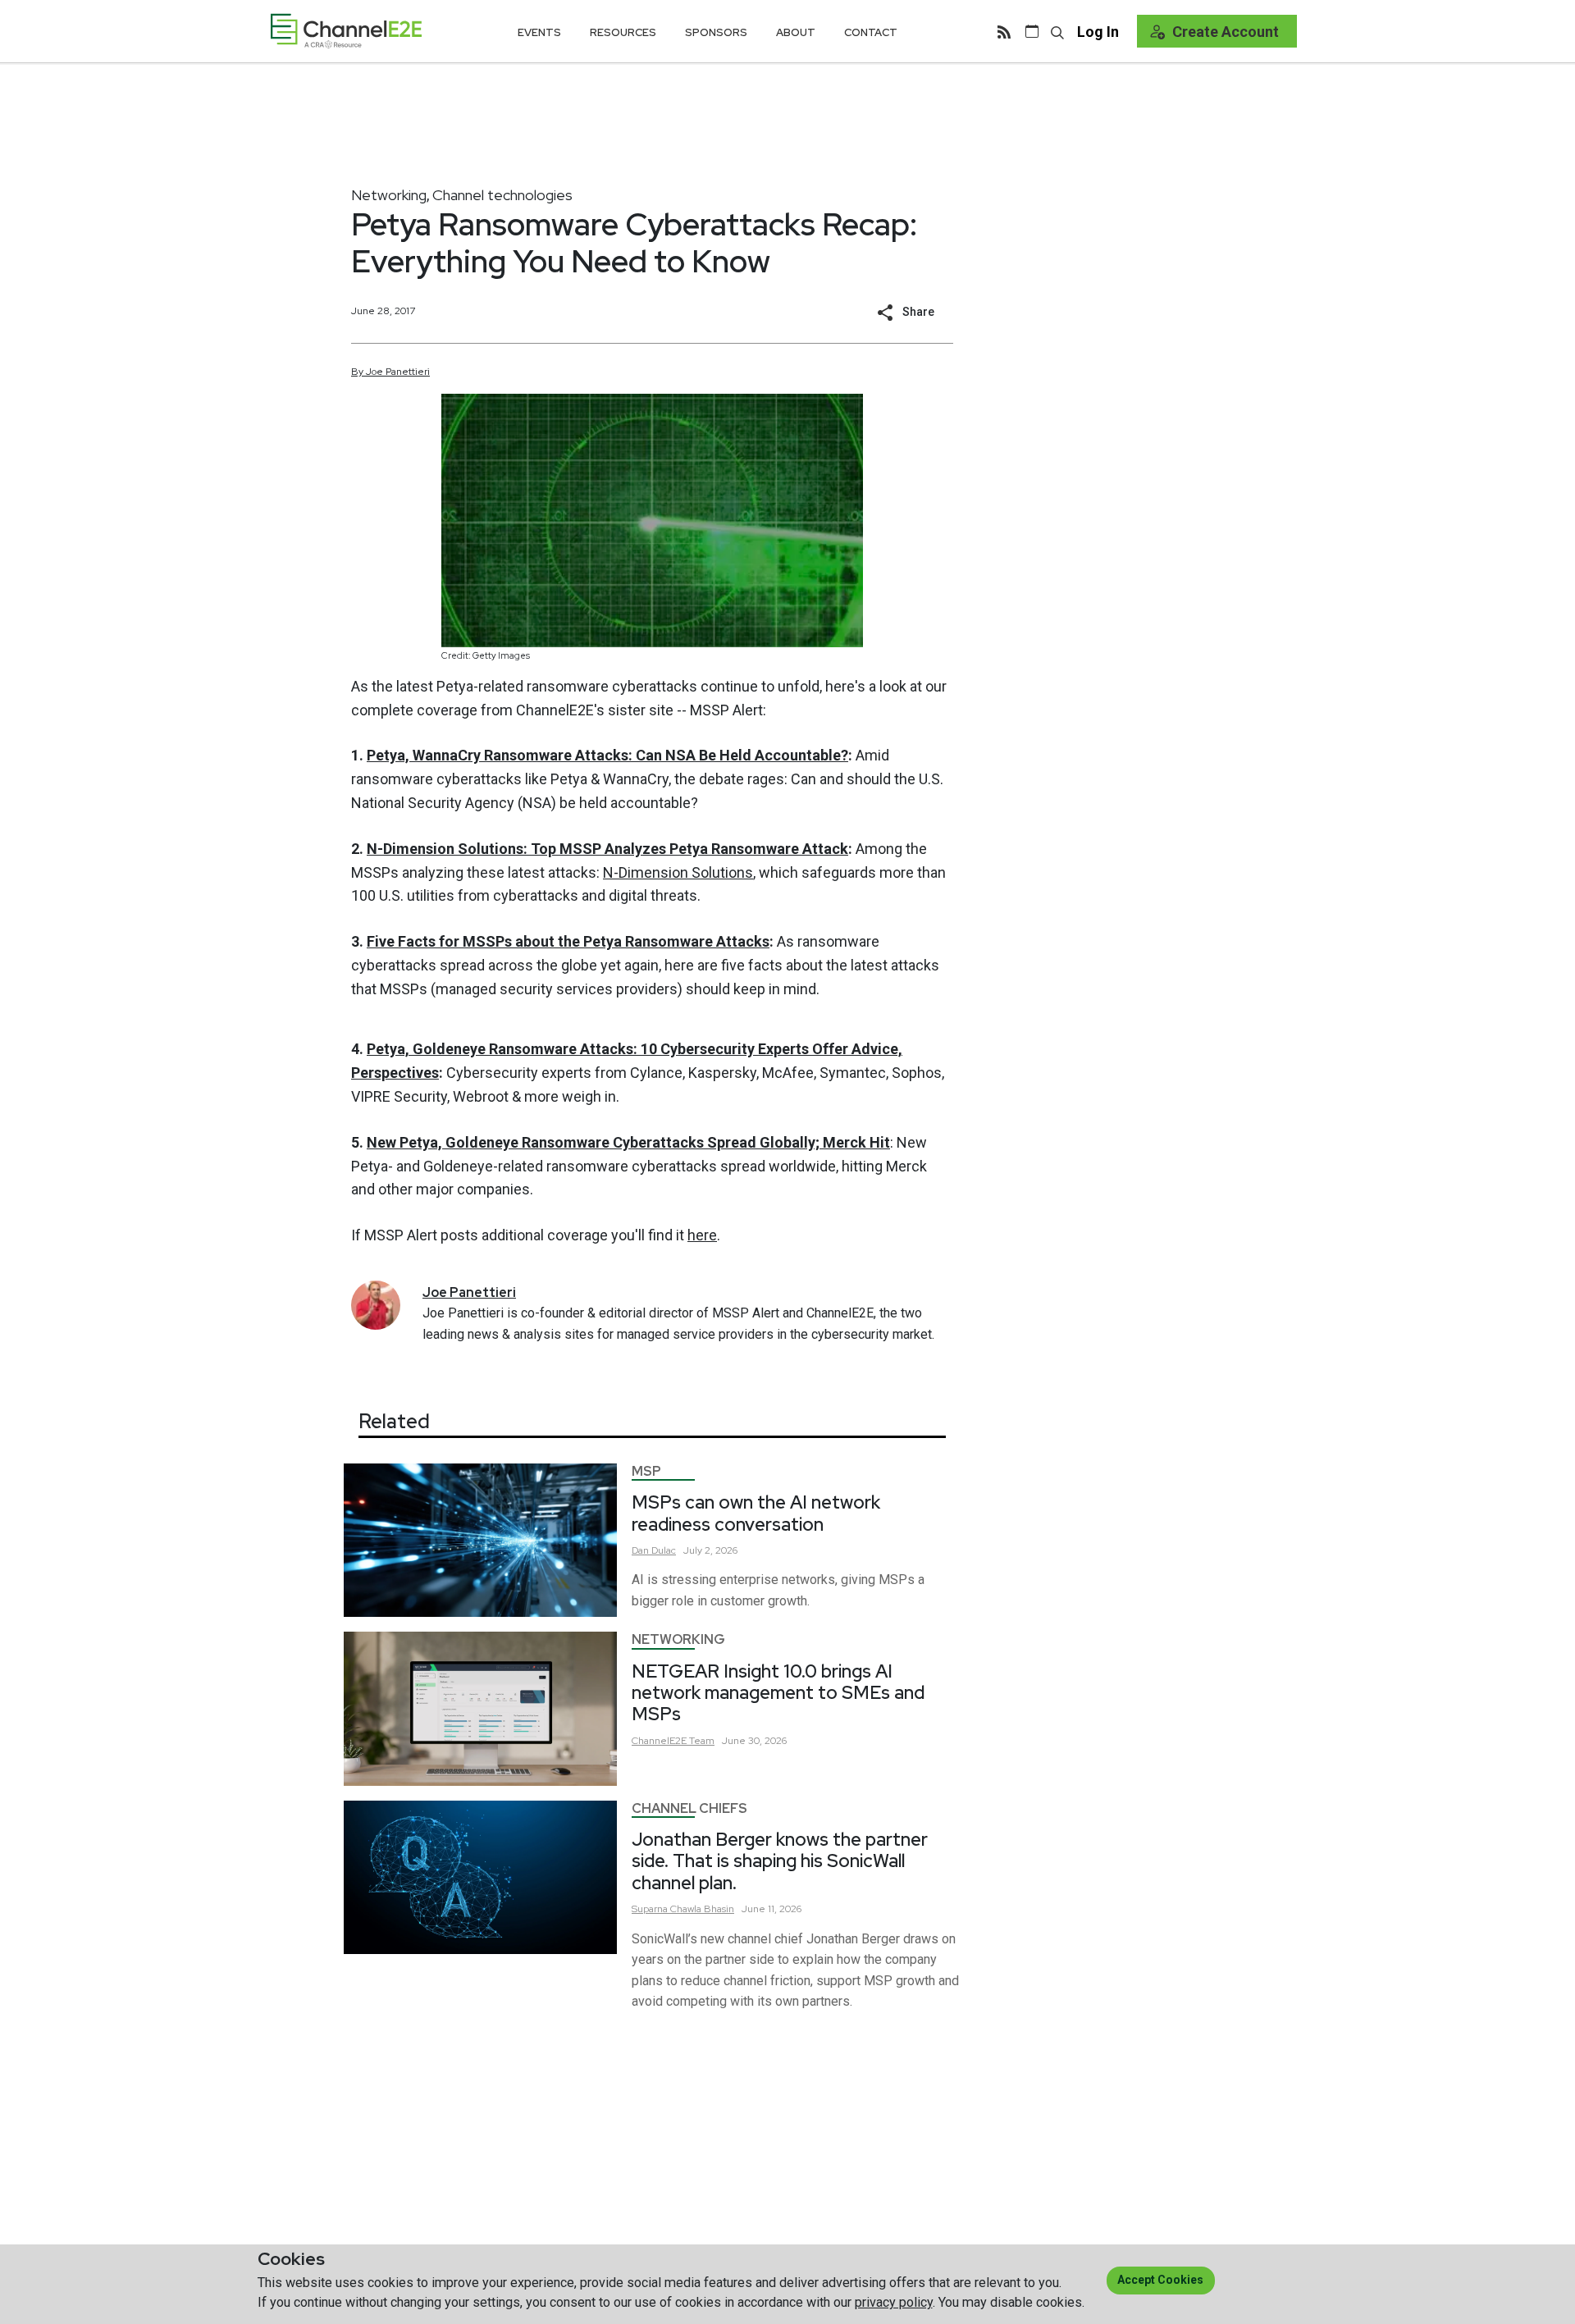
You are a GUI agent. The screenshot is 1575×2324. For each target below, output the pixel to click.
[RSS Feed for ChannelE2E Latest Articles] (1004, 31)
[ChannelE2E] (346, 31)
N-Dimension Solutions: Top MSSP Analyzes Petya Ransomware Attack (607, 849)
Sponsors (716, 32)
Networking (389, 195)
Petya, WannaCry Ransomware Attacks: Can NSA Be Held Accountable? (607, 755)
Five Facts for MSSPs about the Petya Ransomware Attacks (568, 941)
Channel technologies (502, 195)
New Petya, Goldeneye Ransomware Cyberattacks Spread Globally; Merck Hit (628, 1142)
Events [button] (539, 32)
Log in (1098, 32)
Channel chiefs (689, 1808)
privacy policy (894, 2302)
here (702, 1235)
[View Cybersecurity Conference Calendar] (1032, 31)
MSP (646, 1471)
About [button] (796, 32)
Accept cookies (1160, 2280)
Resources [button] (623, 32)
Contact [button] (871, 32)
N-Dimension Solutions (678, 872)
